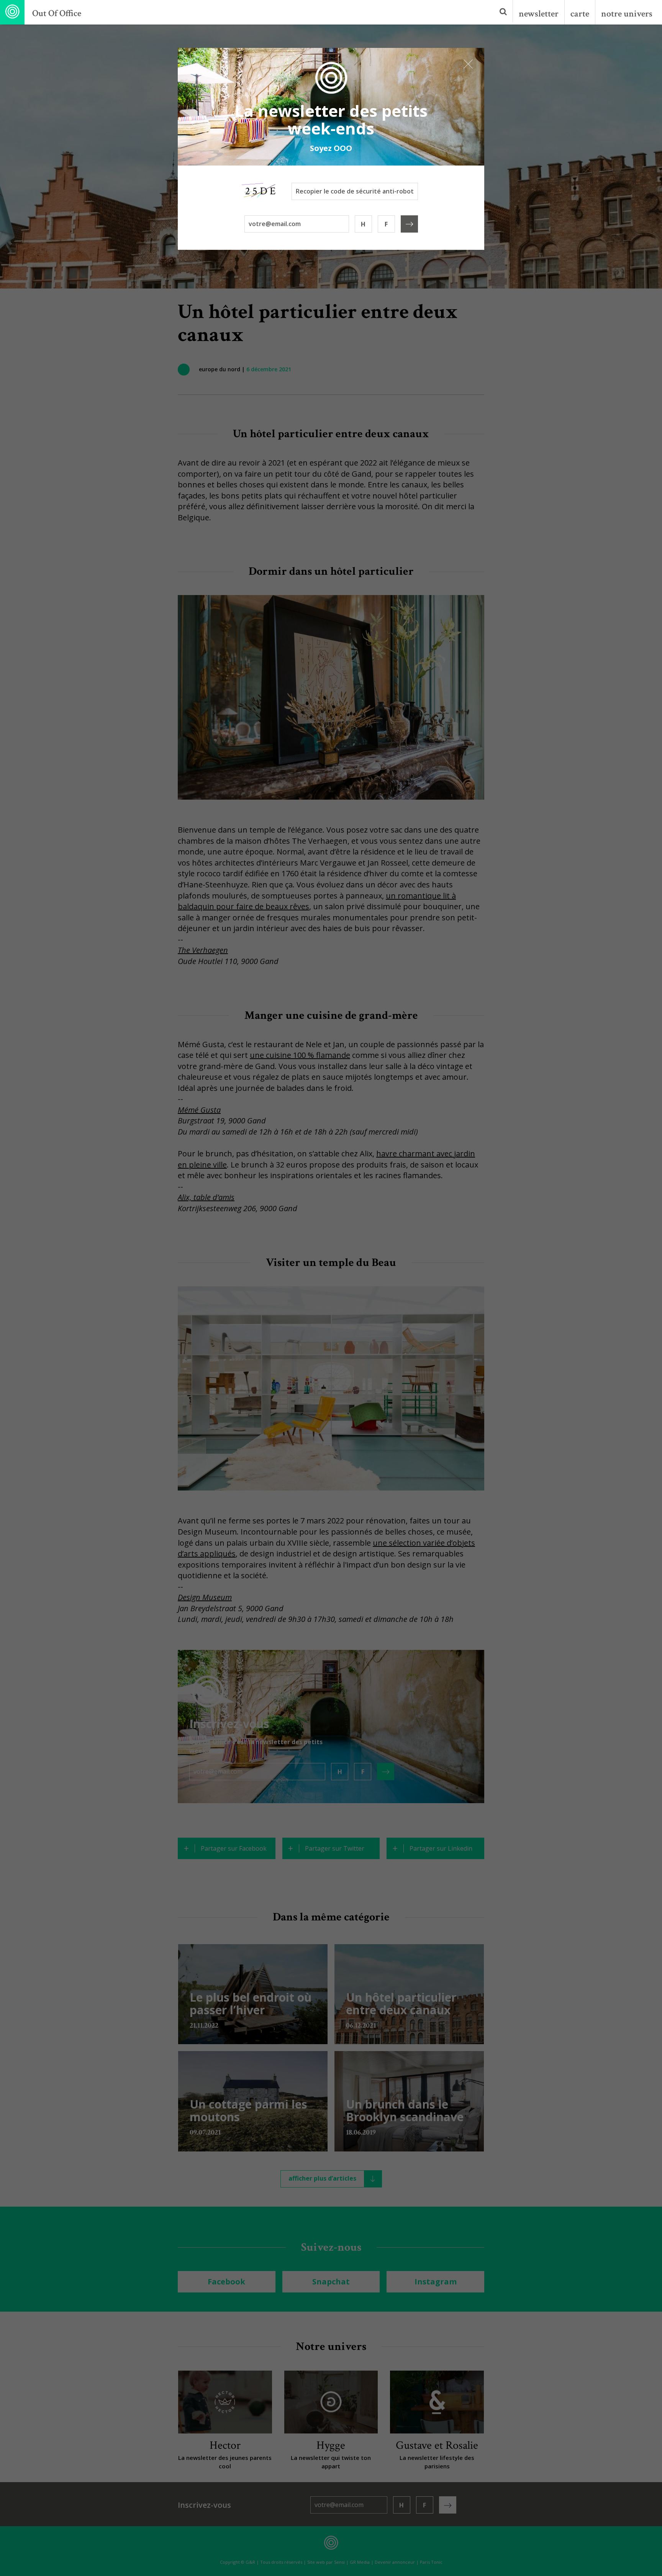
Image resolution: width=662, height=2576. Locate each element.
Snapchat (331, 2282)
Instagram (436, 2282)
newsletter (539, 14)
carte (580, 14)
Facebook (226, 2282)
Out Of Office (57, 13)
